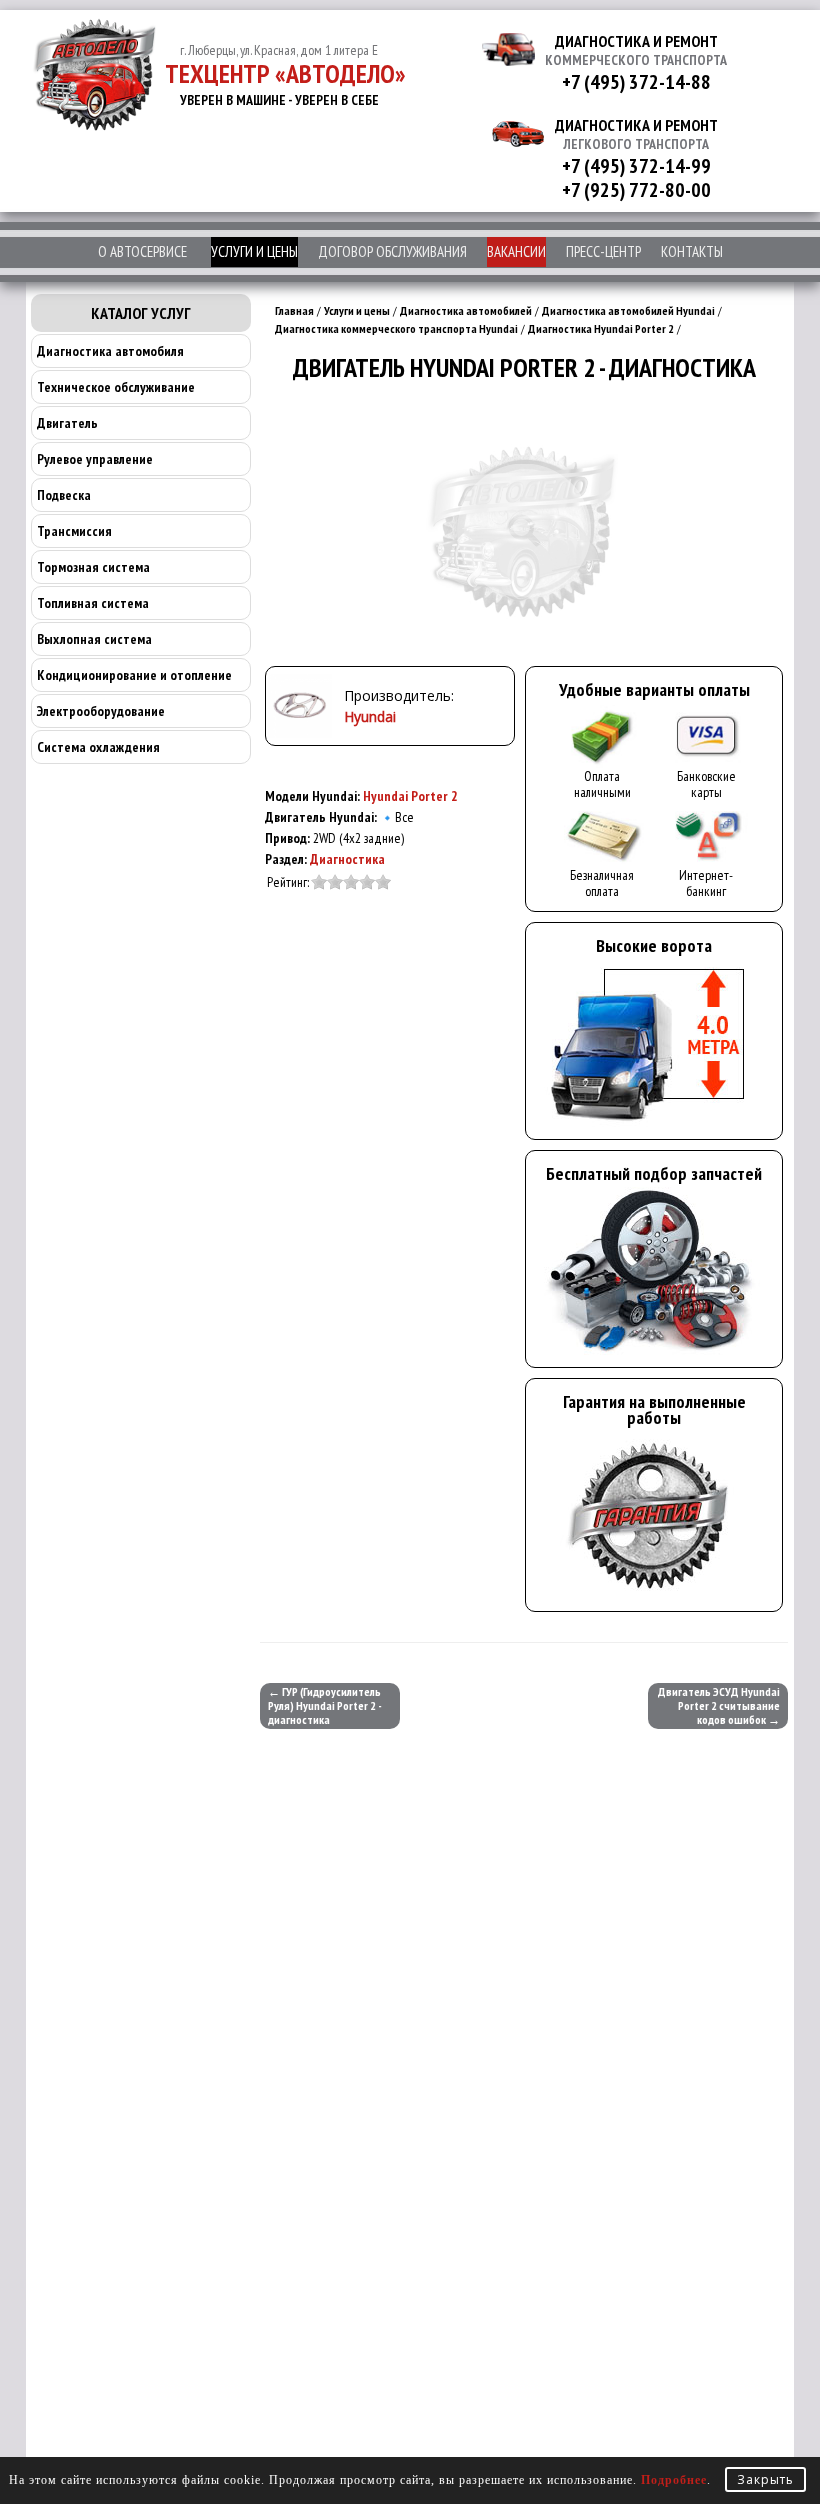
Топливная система (93, 603)
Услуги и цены (254, 251)
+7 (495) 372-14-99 (636, 166)
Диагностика (347, 859)
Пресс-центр (603, 251)
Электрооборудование (101, 711)
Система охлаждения (98, 747)
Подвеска (64, 495)
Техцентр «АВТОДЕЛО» (285, 73)
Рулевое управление (95, 459)
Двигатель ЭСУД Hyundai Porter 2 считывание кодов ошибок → (719, 1705)
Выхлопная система (94, 639)
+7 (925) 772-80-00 (636, 190)
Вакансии (516, 251)
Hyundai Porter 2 (410, 796)
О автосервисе (142, 251)
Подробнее (674, 2480)
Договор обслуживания (392, 251)
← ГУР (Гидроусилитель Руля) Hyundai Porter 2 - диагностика (325, 1705)
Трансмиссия (74, 531)
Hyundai (370, 716)
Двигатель (67, 423)
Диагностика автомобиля (110, 351)
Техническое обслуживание (116, 387)
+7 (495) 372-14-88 (636, 82)
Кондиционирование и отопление (134, 675)
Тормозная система (93, 567)
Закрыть (765, 2479)
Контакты (692, 251)
